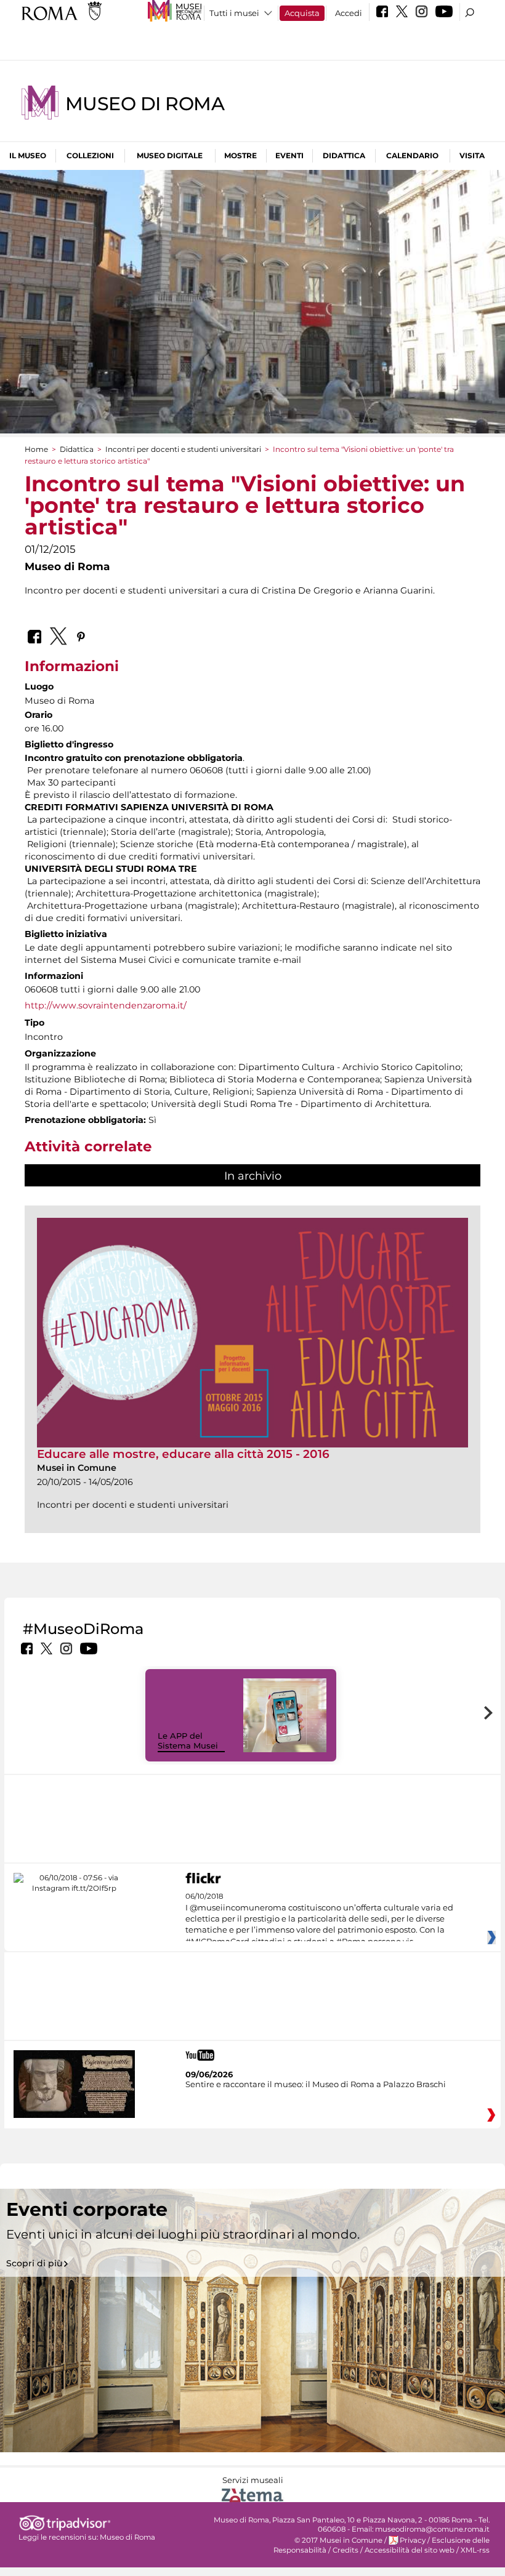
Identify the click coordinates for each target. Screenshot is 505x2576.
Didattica (344, 155)
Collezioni (90, 155)
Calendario (412, 155)
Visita (472, 155)
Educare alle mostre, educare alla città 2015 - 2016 (183, 1454)
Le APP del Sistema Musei (188, 1741)
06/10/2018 (319, 1919)
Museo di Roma (145, 104)
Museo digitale (170, 155)
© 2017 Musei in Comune (338, 2540)
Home (36, 449)
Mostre (240, 155)
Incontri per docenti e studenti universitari (183, 449)
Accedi (349, 13)
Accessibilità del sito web (410, 2550)
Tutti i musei (234, 13)
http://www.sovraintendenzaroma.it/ (106, 1005)
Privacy (413, 2540)
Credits (345, 2550)
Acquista (302, 13)
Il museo (28, 155)
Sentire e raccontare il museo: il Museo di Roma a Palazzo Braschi (316, 2084)
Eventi (289, 155)
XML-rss (475, 2550)
